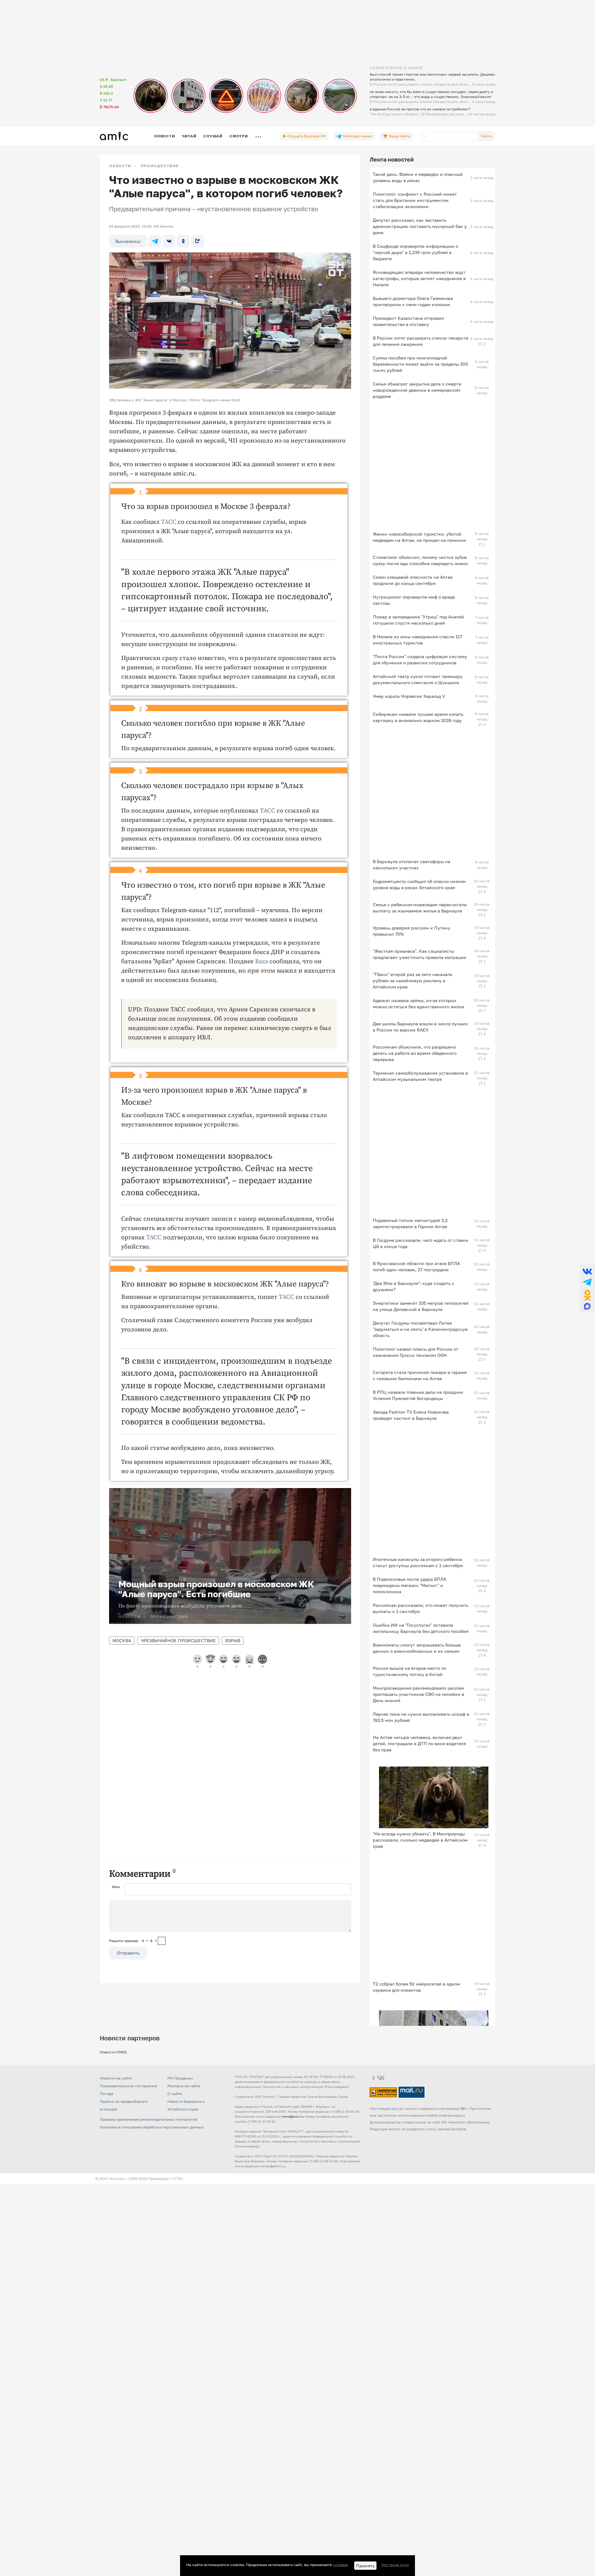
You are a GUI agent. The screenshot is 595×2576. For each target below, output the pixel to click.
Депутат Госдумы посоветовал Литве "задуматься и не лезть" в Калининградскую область (420, 1329)
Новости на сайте (116, 2078)
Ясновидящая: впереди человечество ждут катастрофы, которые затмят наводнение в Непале (419, 278)
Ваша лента (399, 136)
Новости (165, 136)
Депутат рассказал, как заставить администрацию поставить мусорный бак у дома (420, 226)
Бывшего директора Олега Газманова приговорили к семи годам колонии (413, 301)
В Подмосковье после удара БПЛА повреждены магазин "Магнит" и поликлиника (410, 1585)
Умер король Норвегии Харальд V (409, 696)
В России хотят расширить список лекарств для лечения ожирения (421, 341)
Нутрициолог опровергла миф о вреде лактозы (414, 600)
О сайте (174, 2094)
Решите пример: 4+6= (133, 1941)
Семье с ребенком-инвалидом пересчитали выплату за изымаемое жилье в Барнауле (420, 908)
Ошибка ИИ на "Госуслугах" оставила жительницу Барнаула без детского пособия (421, 1628)
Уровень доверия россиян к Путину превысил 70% (412, 931)
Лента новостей (392, 159)
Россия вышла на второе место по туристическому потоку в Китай (410, 1671)
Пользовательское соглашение (128, 2086)
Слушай (213, 136)
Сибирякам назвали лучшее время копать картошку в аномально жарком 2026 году (418, 717)
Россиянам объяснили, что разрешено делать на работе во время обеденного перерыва (415, 1053)
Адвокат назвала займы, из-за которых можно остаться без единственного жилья (418, 1003)
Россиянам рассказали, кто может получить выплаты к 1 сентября (421, 1608)
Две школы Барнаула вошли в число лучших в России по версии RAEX (420, 1027)
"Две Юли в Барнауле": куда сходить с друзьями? (414, 1286)
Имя (116, 1887)
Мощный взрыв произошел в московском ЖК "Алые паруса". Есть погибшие (216, 1589)
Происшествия (160, 166)
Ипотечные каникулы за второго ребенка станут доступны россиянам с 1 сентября (418, 1562)
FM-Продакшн (180, 2078)
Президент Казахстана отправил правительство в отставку (408, 321)
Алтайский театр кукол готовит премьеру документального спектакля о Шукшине (418, 679)
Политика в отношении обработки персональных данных (152, 2127)
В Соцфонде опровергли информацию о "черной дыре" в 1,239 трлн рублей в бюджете (415, 252)
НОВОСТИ (120, 166)
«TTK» (178, 2179)
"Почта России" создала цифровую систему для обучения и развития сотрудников (420, 660)
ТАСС (169, 522)
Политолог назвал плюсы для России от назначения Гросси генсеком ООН (416, 1352)
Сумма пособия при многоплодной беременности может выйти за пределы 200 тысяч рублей (421, 364)
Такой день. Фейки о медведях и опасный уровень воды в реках (418, 177)
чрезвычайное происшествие (178, 1640)
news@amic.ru (293, 2116)
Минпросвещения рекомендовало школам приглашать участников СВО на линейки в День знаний (419, 1694)
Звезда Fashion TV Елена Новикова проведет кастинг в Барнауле (411, 1415)
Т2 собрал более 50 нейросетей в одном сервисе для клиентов (416, 1987)
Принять (365, 2566)
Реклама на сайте (184, 2086)
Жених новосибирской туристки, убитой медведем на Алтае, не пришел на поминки (419, 537)
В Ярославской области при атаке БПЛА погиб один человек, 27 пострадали (416, 1266)
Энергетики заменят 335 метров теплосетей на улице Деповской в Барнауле (421, 1306)
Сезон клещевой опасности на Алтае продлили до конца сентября (413, 580)
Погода (106, 2094)
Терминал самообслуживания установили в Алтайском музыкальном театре (420, 1076)
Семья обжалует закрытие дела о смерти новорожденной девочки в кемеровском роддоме (417, 390)
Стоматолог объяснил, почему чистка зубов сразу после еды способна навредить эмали (420, 560)
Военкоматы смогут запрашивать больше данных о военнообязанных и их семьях (417, 1648)
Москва (122, 1640)
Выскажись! (128, 241)
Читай (189, 136)
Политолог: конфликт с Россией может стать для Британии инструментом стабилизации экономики (415, 200)
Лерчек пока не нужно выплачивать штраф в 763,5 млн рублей (421, 1717)
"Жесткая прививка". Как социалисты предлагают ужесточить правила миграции (419, 954)
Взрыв (233, 1640)
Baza (262, 962)
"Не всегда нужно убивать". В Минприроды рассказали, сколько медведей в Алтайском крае (420, 1840)
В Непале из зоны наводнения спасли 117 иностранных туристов (417, 640)
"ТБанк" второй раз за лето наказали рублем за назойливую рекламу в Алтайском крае (413, 980)
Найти (486, 136)
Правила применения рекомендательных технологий (148, 2119)
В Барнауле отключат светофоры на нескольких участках (412, 865)
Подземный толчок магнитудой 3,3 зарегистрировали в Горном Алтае (410, 1223)
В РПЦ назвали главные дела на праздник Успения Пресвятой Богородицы (418, 1395)
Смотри (239, 136)
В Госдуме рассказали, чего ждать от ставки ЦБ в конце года (421, 1243)
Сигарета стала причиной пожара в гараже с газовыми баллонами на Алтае (420, 1375)
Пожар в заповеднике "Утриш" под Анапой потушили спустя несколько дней (418, 620)
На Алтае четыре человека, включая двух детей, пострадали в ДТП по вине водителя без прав (419, 1743)
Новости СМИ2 (113, 2052)
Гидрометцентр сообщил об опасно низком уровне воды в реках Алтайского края (419, 884)
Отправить (128, 1953)
